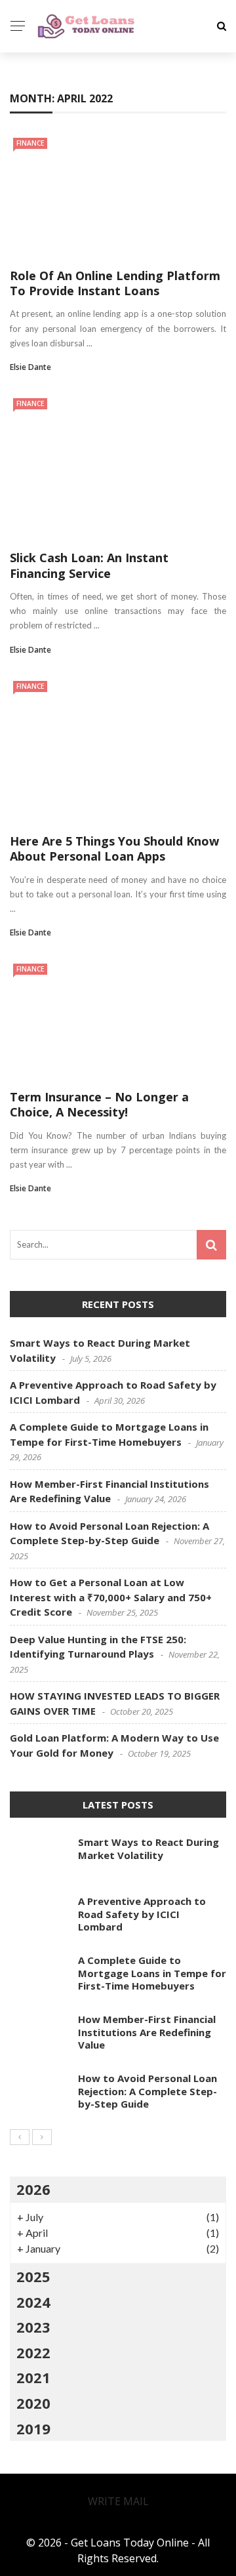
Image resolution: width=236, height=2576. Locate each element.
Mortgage (50, 231)
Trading (44, 257)
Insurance (50, 178)
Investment (54, 204)
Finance (43, 126)
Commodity (55, 152)
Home (36, 73)
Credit (39, 99)
